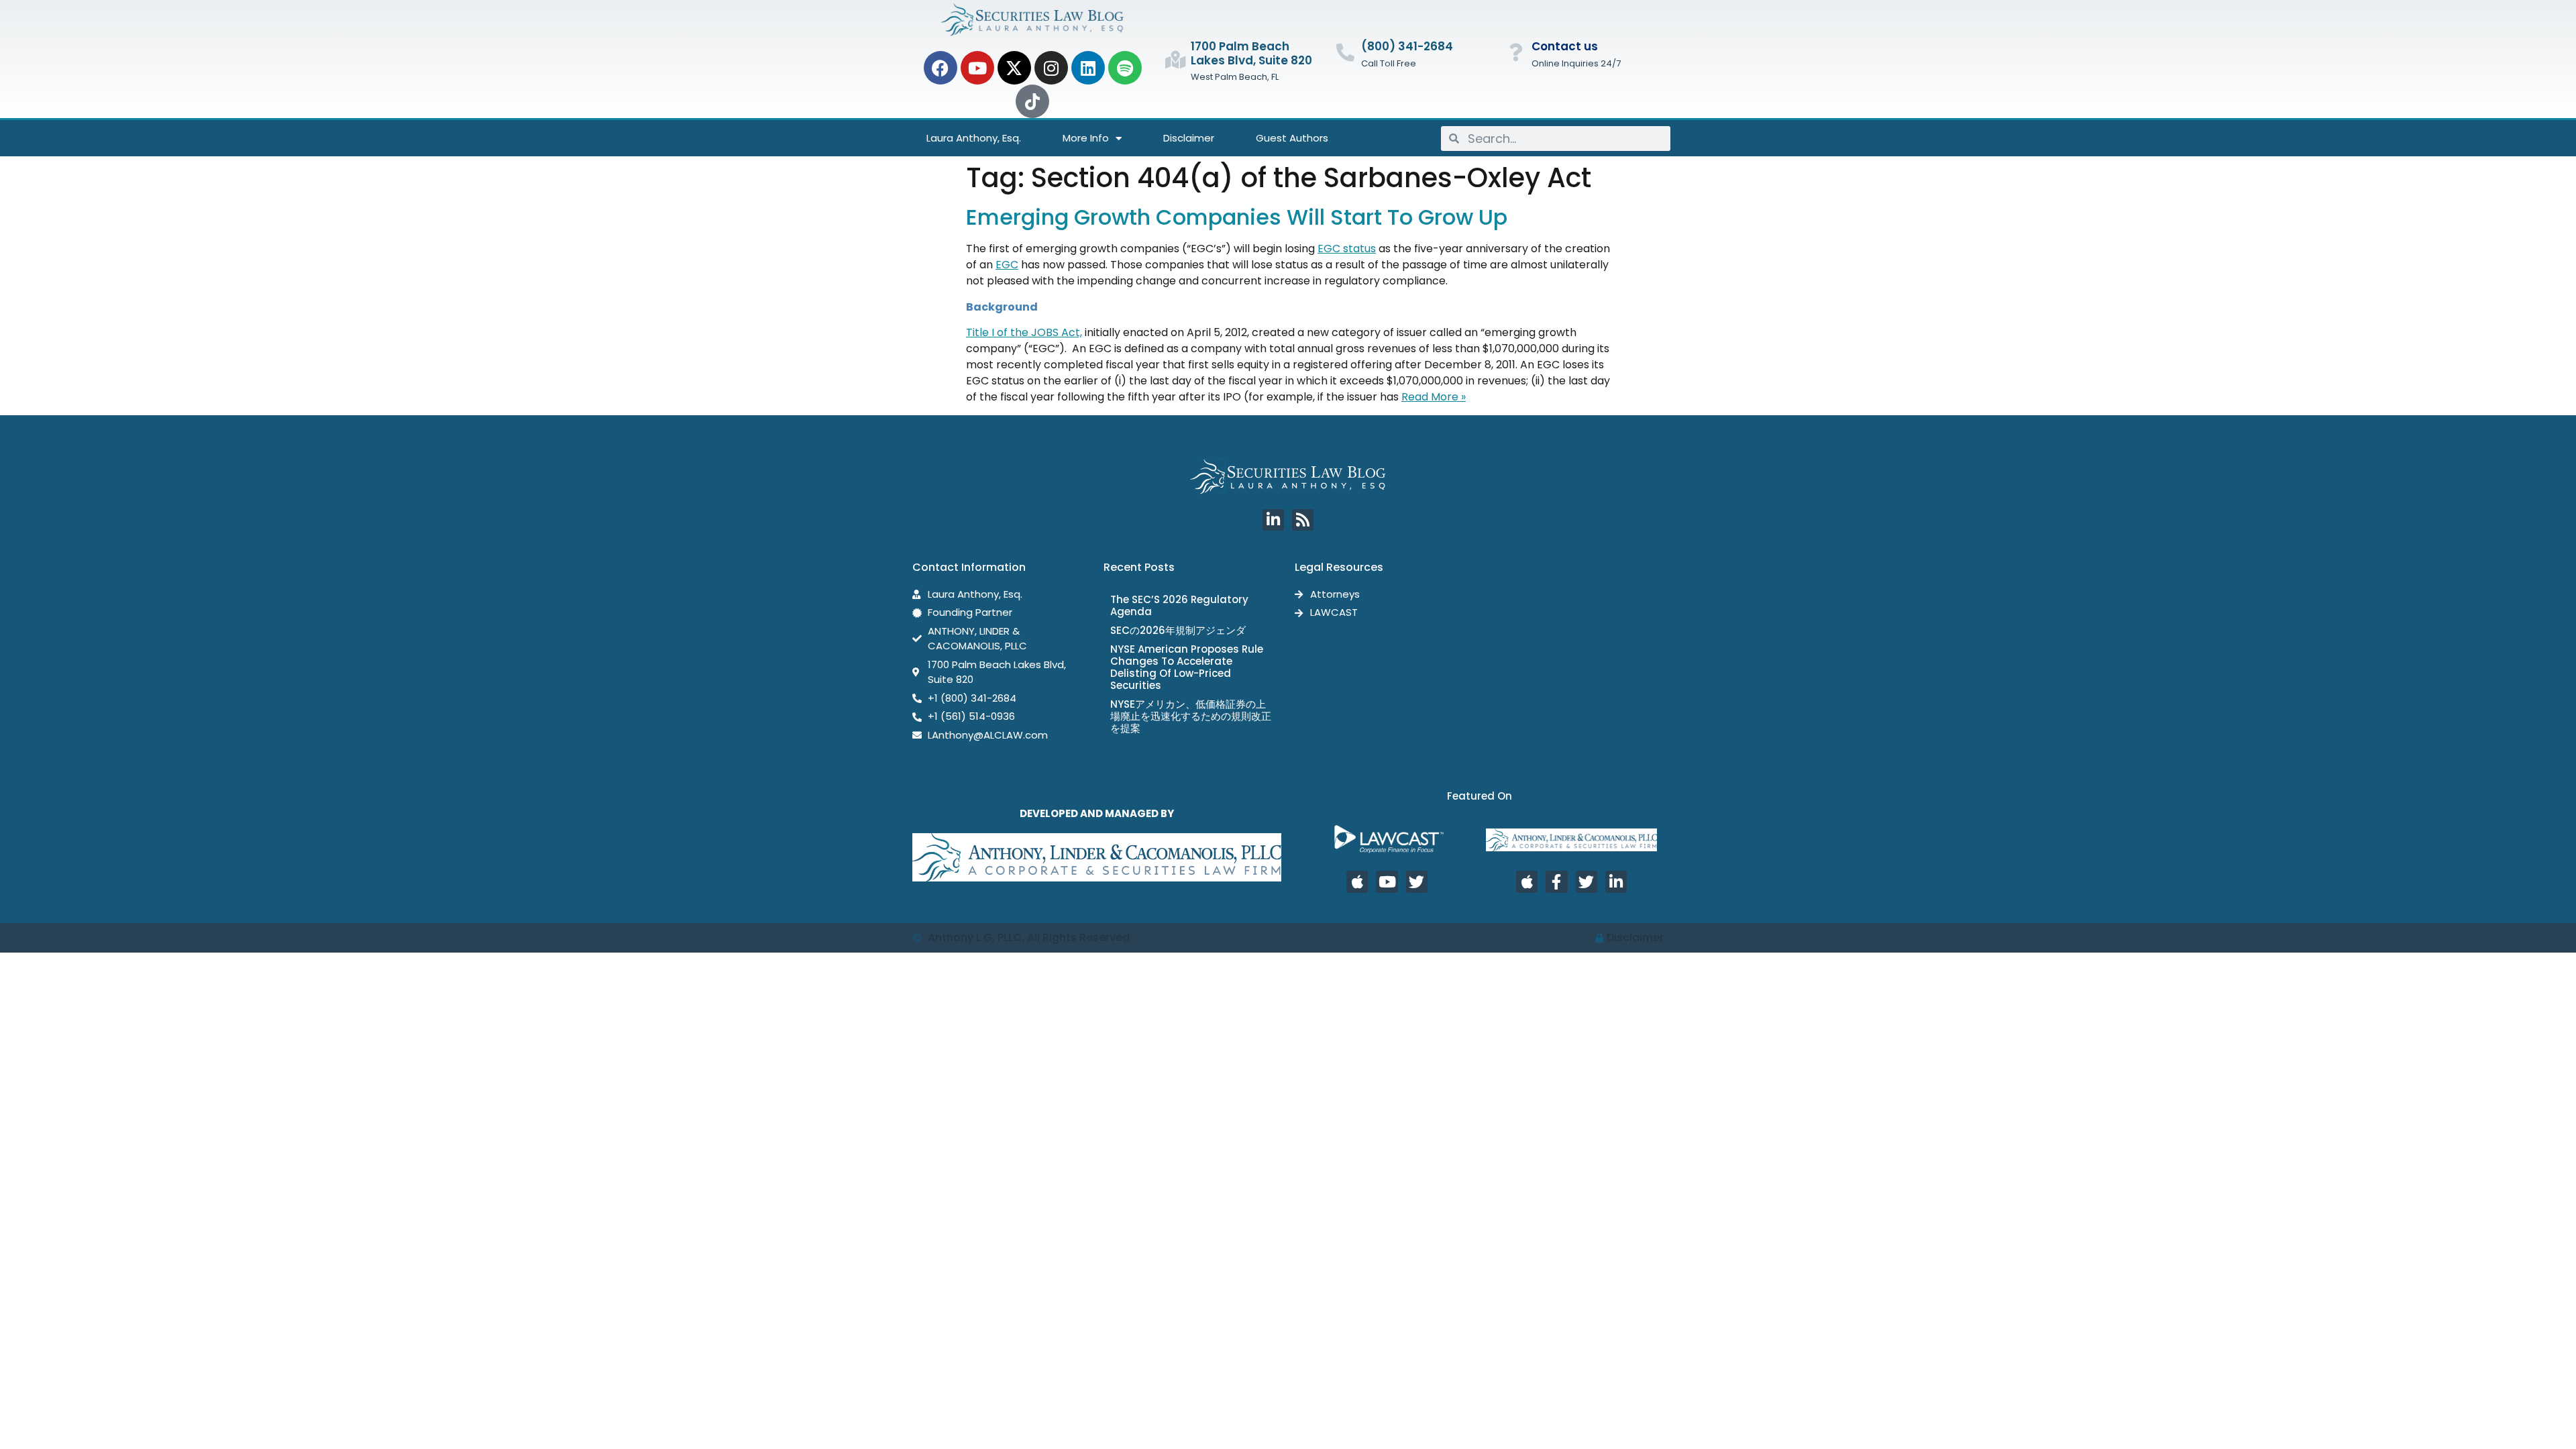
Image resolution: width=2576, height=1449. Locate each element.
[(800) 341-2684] (1345, 52)
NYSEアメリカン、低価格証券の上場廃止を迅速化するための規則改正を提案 (1191, 716)
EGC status (1347, 249)
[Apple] (1357, 881)
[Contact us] (1516, 52)
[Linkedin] (1088, 68)
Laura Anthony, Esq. (974, 138)
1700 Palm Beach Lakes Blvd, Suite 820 (1251, 53)
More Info (1086, 138)
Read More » (1434, 397)
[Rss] (1303, 520)
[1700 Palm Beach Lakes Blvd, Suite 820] (1175, 59)
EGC (1007, 265)
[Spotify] (1125, 68)
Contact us (1565, 46)
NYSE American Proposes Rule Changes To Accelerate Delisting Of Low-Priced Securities (1187, 667)
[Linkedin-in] (1273, 520)
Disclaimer (1189, 138)
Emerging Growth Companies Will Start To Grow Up (1237, 217)
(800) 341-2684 (1407, 46)
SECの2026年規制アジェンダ (1178, 630)
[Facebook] (941, 68)
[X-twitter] (1014, 68)
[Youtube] (977, 68)
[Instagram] (1051, 68)
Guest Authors (1292, 138)
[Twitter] (1417, 881)
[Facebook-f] (1556, 881)
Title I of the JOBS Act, (1024, 332)
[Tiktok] (1032, 101)
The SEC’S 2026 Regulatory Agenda (1179, 605)
